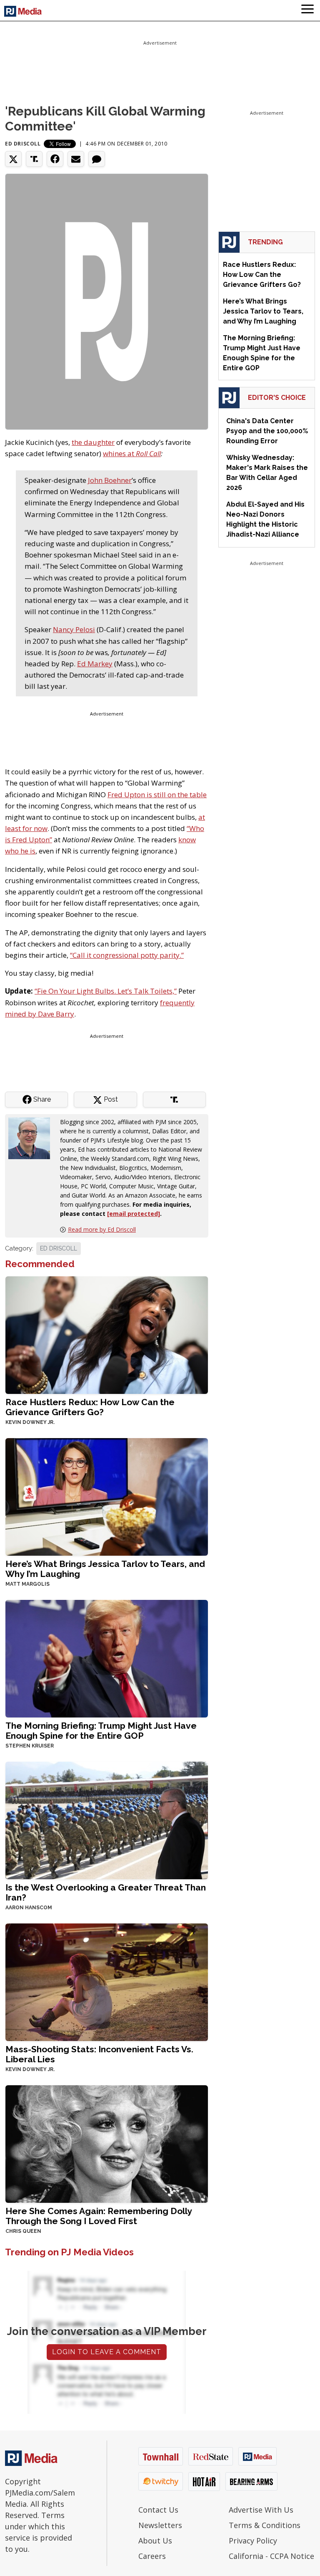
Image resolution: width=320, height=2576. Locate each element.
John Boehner (110, 480)
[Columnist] (32, 1138)
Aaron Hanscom (29, 1908)
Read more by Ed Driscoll (102, 1229)
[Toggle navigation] (307, 10)
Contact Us (158, 2510)
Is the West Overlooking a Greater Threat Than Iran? (106, 1892)
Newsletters (160, 2525)
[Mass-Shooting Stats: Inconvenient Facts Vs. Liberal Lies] (107, 1982)
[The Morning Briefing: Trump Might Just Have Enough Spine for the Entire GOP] (107, 1658)
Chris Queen (23, 2231)
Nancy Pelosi (74, 629)
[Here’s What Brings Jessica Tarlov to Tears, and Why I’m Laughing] (107, 1496)
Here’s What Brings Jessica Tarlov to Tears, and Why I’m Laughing (105, 1569)
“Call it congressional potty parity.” (127, 955)
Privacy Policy (253, 2541)
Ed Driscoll (23, 144)
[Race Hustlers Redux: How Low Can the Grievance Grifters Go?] (107, 1334)
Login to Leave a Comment (107, 2352)
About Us (155, 2541)
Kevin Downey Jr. (30, 1422)
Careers (152, 2556)
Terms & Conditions (265, 2525)
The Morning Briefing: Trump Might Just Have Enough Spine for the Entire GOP (101, 1731)
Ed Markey (95, 664)
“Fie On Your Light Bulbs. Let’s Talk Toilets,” (106, 991)
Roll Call (148, 453)
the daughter (93, 442)
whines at (119, 453)
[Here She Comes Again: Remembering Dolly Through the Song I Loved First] (107, 2143)
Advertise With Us (261, 2510)
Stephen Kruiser (30, 1746)
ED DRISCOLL (59, 1248)
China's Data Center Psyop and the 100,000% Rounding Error (267, 431)
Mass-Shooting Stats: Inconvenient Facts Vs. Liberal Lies (99, 2054)
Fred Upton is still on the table (157, 795)
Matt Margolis (27, 1584)
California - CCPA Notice (271, 2556)
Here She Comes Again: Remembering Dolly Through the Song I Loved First (99, 2216)
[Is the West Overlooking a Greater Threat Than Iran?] (107, 1820)
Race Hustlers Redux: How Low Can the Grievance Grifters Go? (90, 1407)
